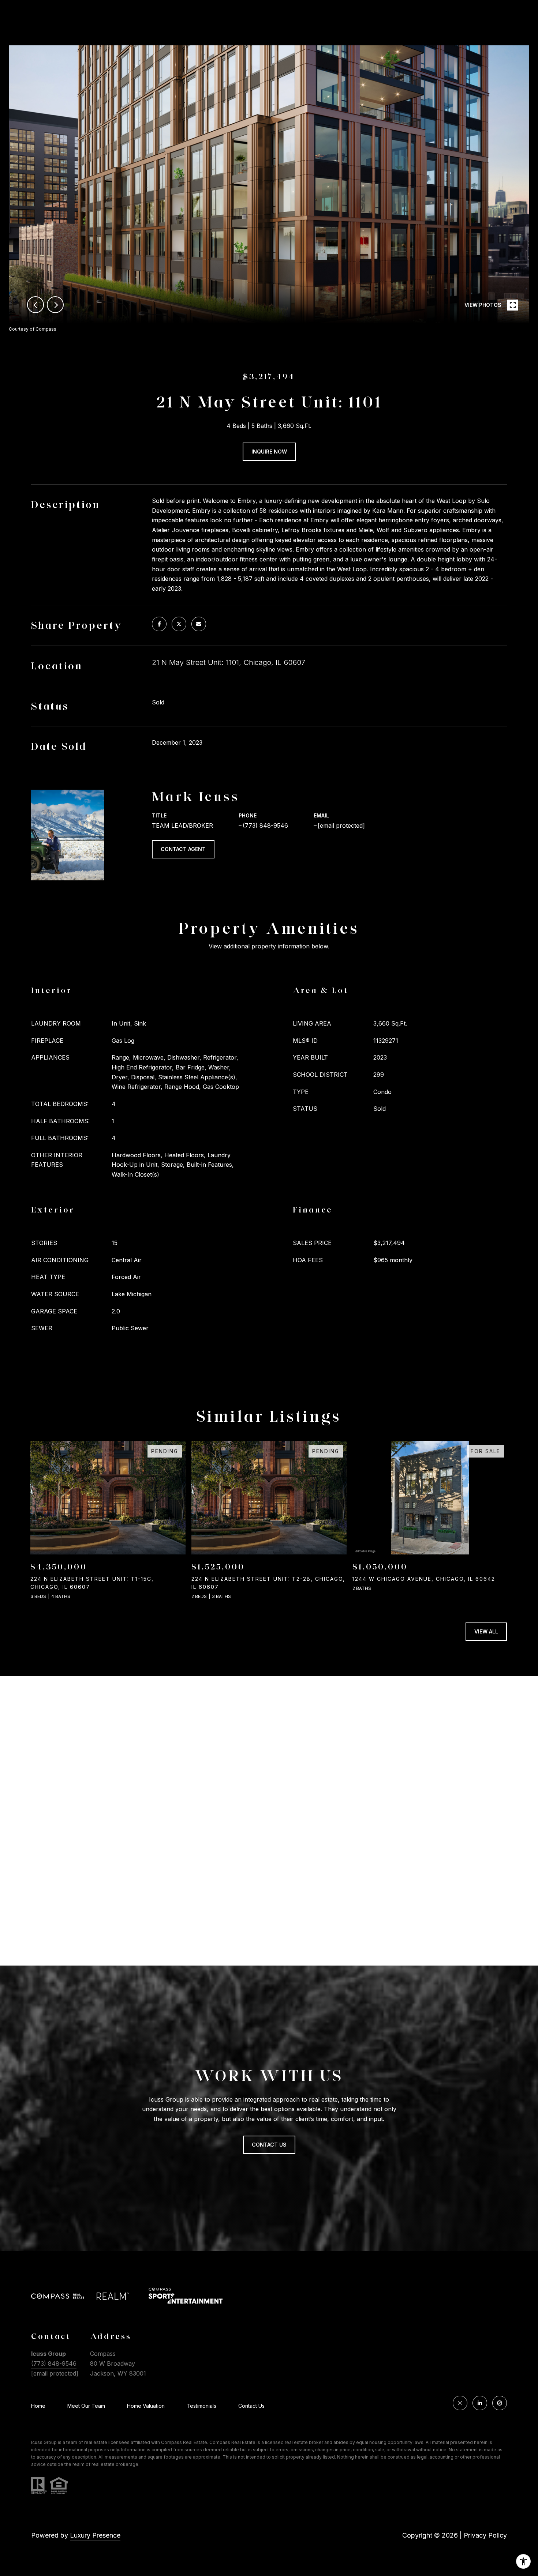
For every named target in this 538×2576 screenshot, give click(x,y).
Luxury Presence (95, 2535)
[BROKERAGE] (500, 2403)
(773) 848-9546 (265, 826)
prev (36, 305)
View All (486, 1631)
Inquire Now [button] (269, 452)
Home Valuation (146, 2406)
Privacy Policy (485, 2535)
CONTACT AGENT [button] (183, 849)
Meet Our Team (86, 2406)
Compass (220, 2442)
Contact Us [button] (269, 2145)
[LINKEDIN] (480, 2403)
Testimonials (201, 2406)
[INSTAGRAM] (460, 2403)
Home (38, 2406)
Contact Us (251, 2406)
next (55, 305)
